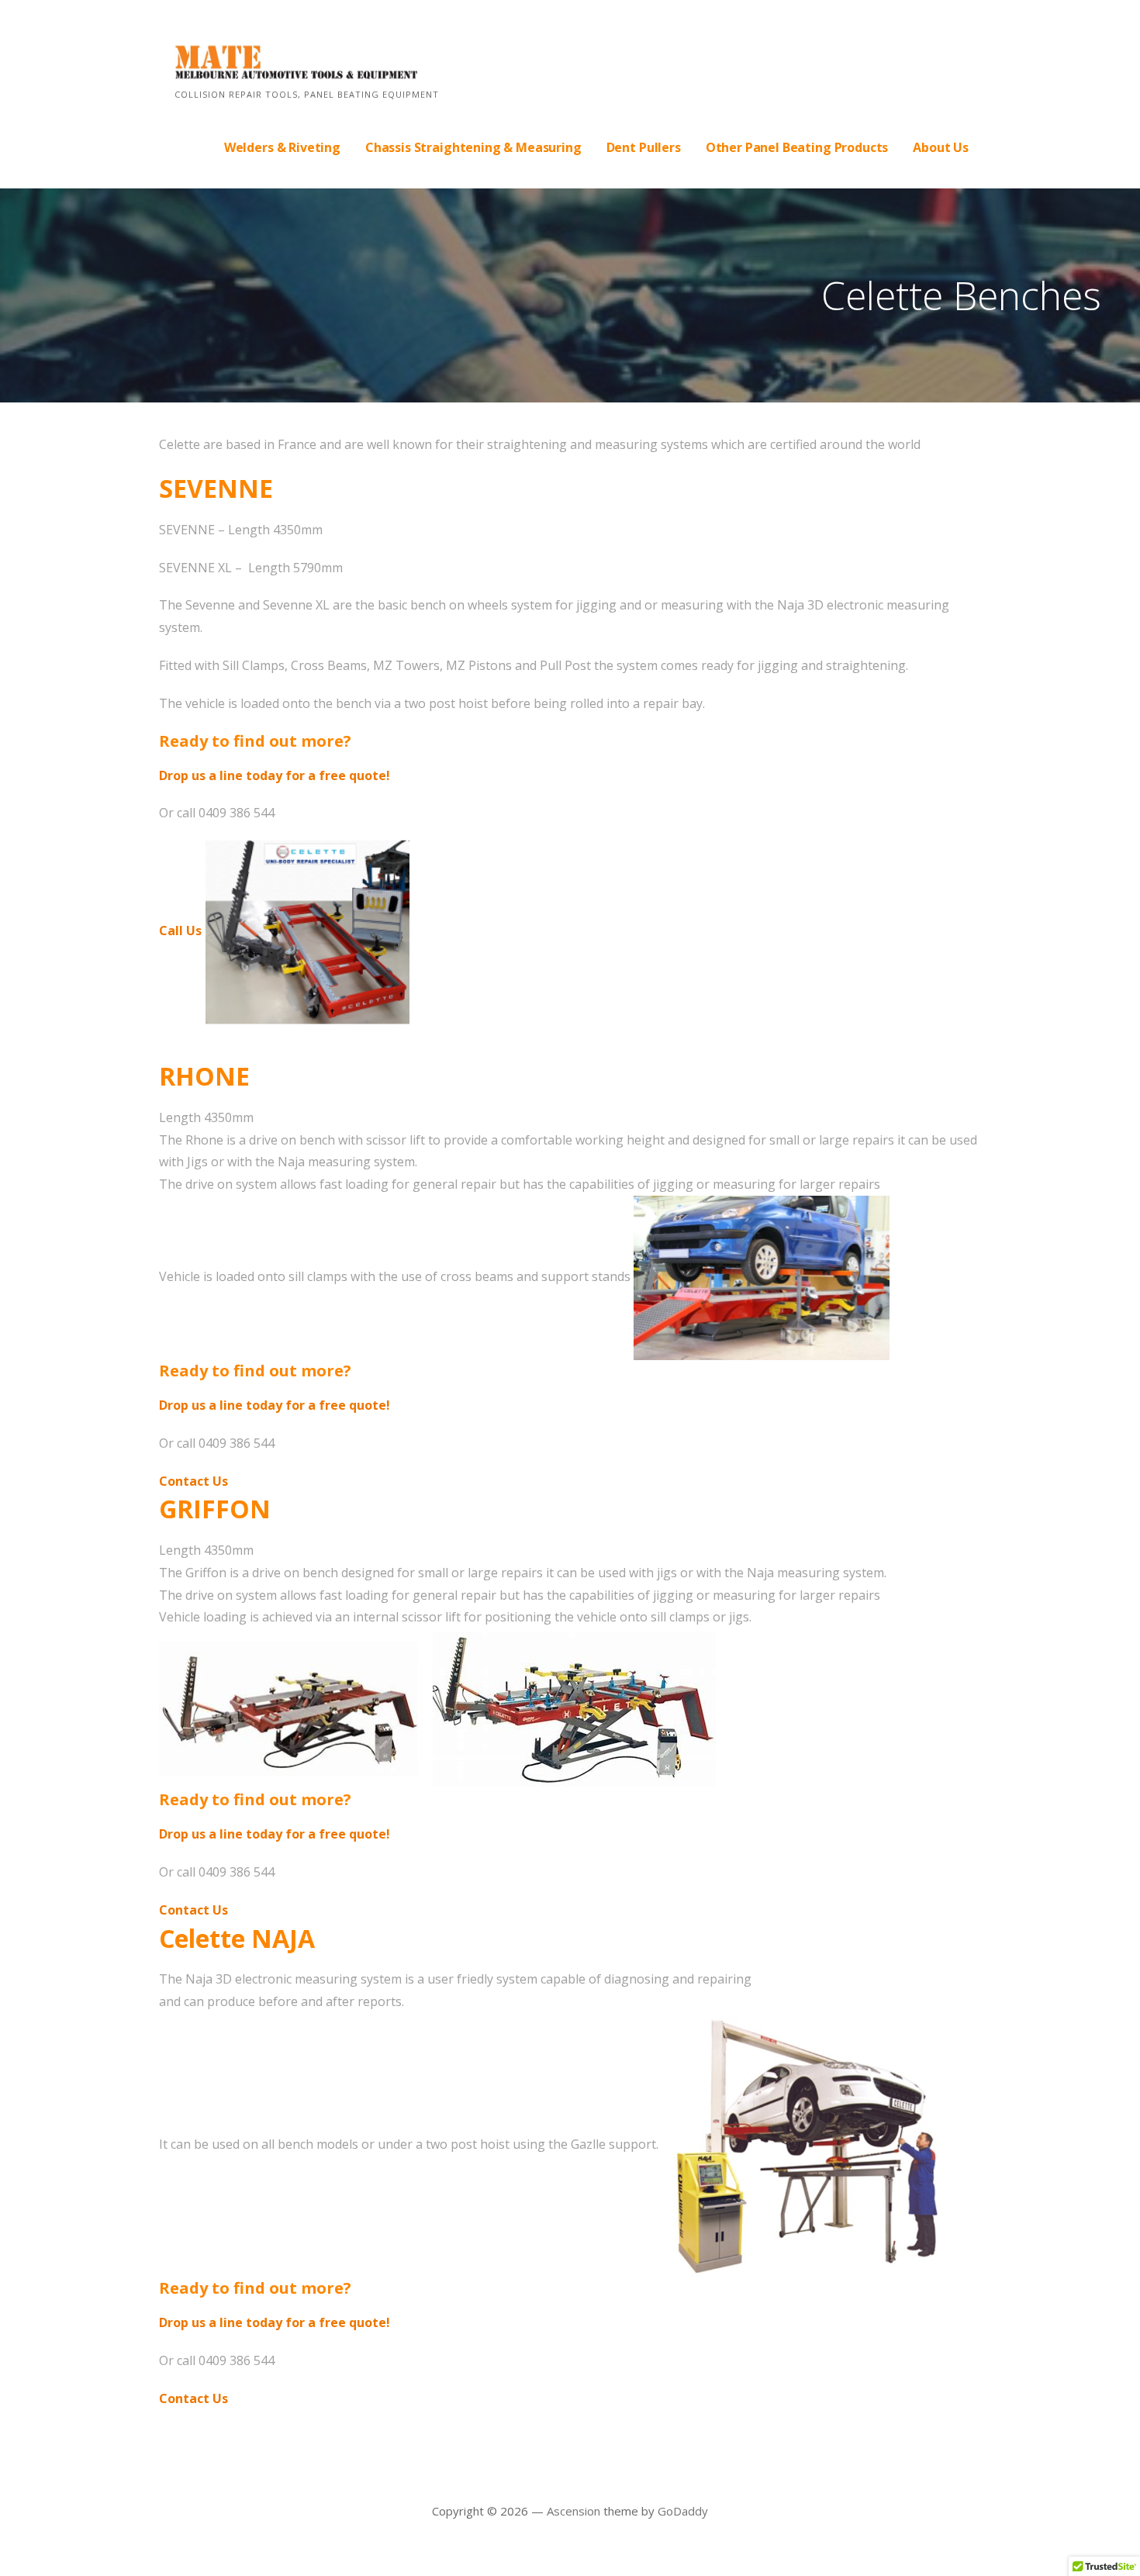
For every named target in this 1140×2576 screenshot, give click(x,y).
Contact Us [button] (193, 1481)
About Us (941, 147)
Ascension (573, 2511)
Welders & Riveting (282, 147)
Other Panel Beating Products (797, 147)
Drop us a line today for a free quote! (275, 775)
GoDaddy (683, 2511)
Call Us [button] (182, 931)
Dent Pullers (644, 147)
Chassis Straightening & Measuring (473, 147)
